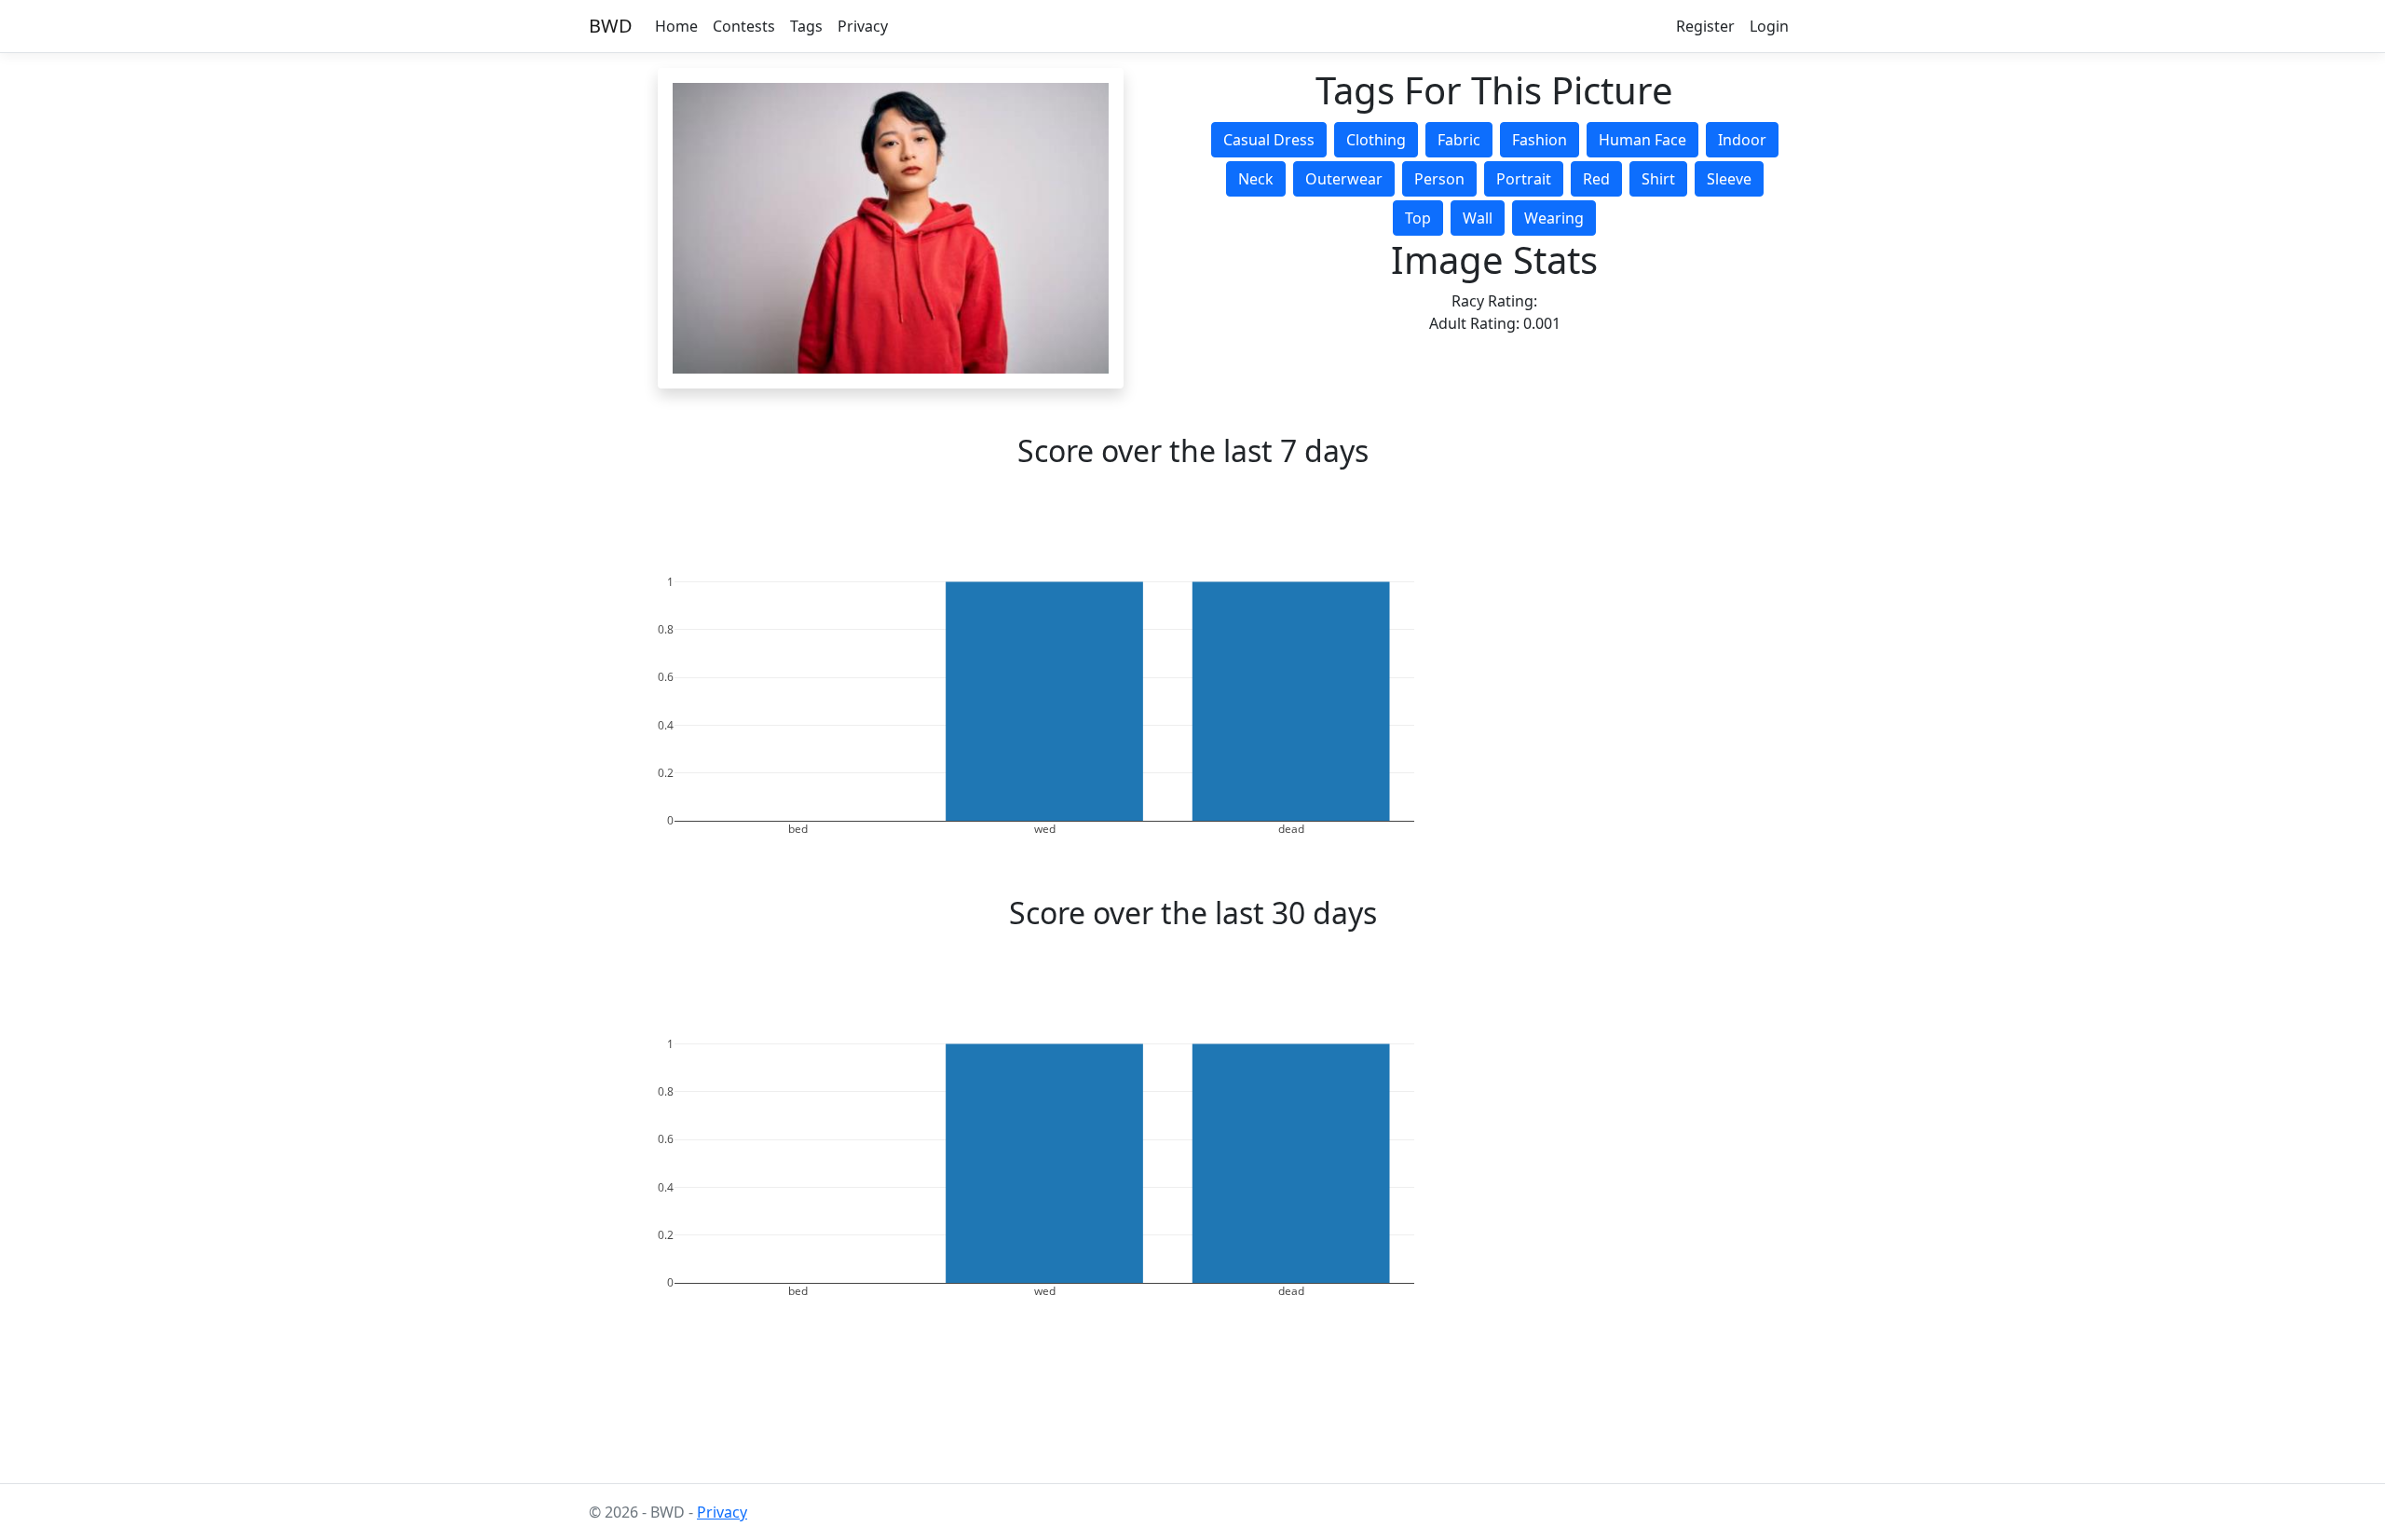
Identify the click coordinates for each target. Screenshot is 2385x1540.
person (1439, 179)
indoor (1742, 140)
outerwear (1344, 179)
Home (676, 26)
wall (1478, 218)
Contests (744, 26)
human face (1642, 140)
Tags (806, 26)
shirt (1658, 179)
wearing (1554, 218)
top (1418, 218)
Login (1769, 26)
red (1596, 179)
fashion (1540, 140)
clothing (1376, 140)
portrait (1524, 179)
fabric (1459, 140)
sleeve (1729, 179)
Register (1705, 26)
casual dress (1269, 140)
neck (1256, 179)
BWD (611, 26)
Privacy (863, 26)
